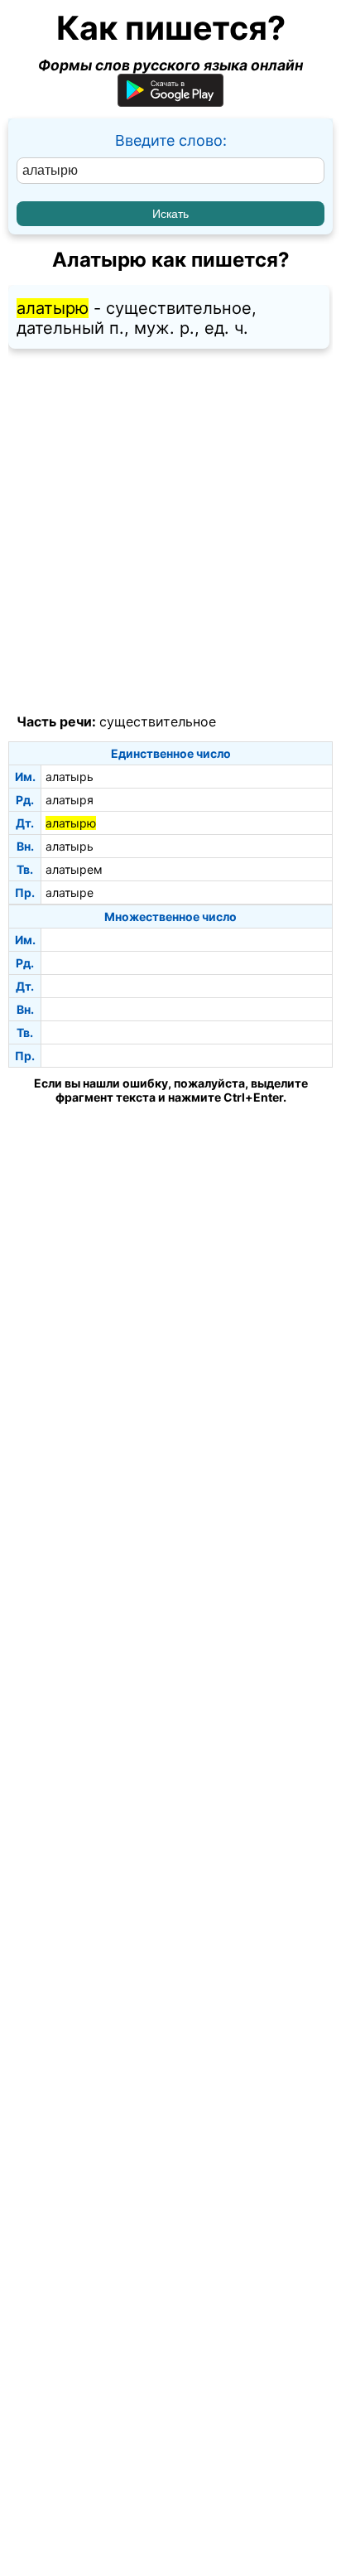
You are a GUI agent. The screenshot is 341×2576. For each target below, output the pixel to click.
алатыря (70, 800)
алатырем (74, 869)
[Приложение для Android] (170, 101)
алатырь (70, 777)
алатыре (70, 892)
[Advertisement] (170, 532)
